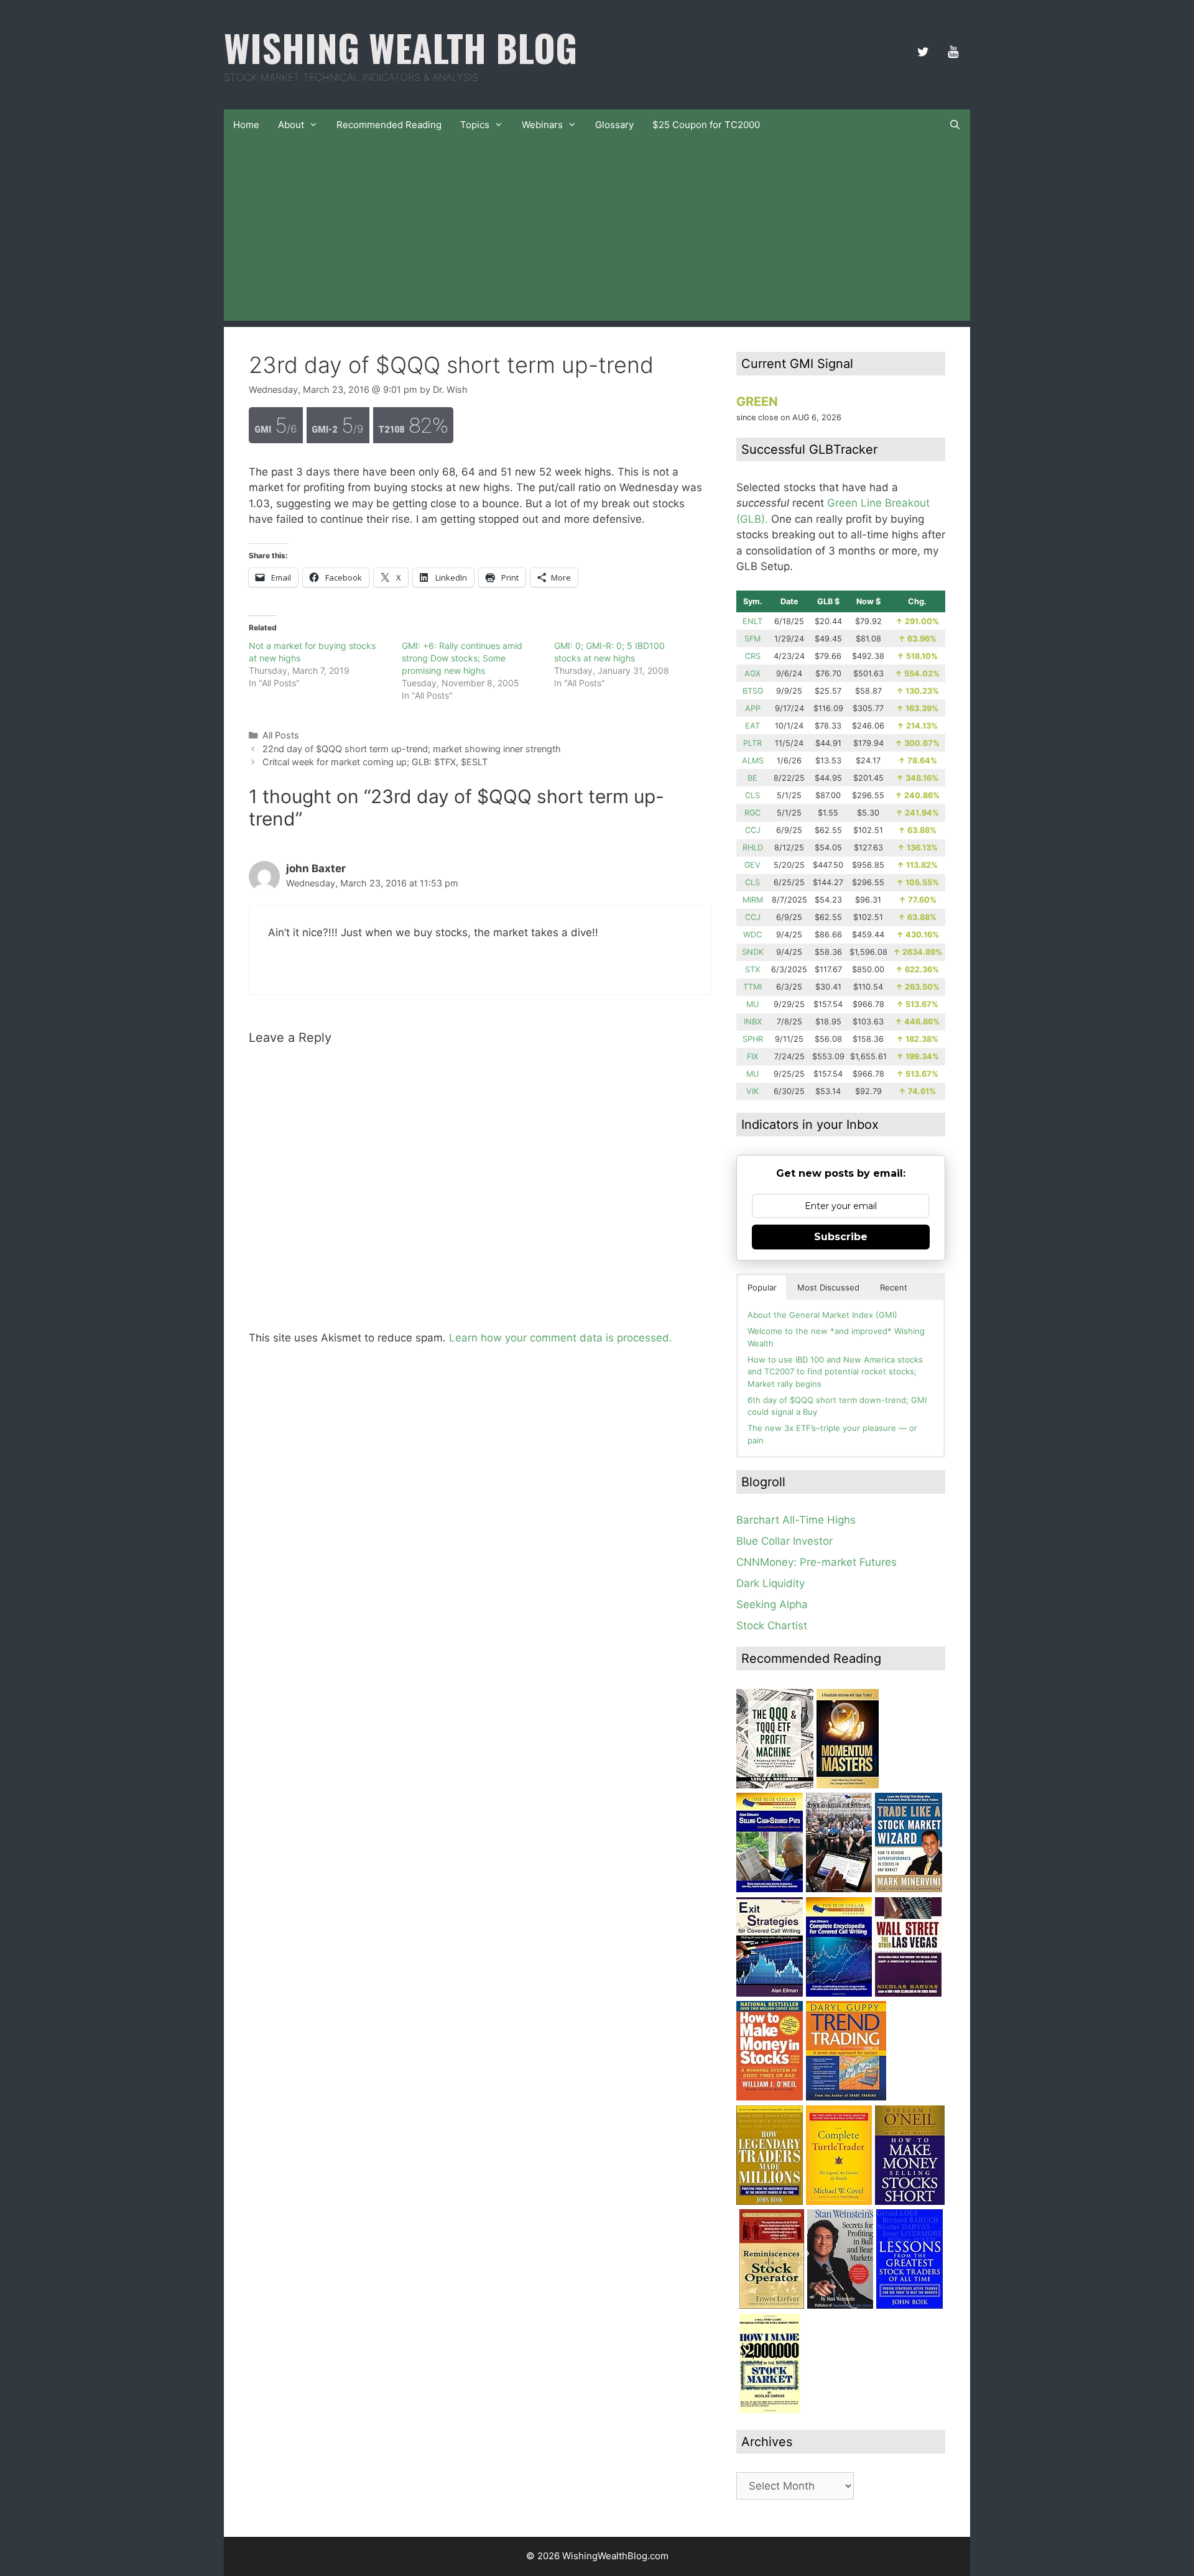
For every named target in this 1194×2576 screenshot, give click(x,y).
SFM (752, 639)
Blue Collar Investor (784, 1541)
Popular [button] (762, 1287)
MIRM (753, 900)
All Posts (281, 735)
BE (752, 778)
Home (246, 125)
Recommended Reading (389, 125)
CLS (752, 795)
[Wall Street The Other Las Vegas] (908, 1993)
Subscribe (841, 1237)
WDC (752, 935)
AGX (752, 674)
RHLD (753, 848)
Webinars (542, 125)
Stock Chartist (772, 1626)
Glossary (614, 125)
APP (753, 708)
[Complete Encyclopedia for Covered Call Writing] (839, 1993)
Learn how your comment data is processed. (561, 1338)
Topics (475, 125)
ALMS (753, 761)
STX (752, 969)
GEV (752, 865)
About (291, 125)
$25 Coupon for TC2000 (706, 125)
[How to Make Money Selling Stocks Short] (910, 2201)
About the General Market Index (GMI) (822, 1315)
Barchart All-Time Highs (796, 1520)
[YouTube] (953, 52)
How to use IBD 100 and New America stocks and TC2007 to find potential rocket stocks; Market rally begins (835, 1372)
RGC (752, 813)
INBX (753, 1022)
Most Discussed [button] (828, 1287)
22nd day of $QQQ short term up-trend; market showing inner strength (412, 749)
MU (752, 1004)
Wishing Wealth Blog (400, 47)
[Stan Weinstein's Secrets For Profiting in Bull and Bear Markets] (840, 2305)
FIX (752, 1056)
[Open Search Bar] (955, 125)
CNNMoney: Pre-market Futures (817, 1562)
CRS (753, 656)
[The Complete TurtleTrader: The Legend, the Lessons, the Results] (839, 2201)
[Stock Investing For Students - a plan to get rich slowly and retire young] (839, 1888)
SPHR (753, 1039)
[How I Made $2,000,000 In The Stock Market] (770, 2409)
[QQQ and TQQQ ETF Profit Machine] (775, 1785)
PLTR (752, 743)
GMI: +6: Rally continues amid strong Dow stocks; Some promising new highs (462, 658)
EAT (752, 726)
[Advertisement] (597, 234)
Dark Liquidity (771, 1583)
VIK (752, 1091)
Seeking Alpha (772, 1604)
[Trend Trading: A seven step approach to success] (846, 2097)
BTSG (753, 691)
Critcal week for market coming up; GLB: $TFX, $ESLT (375, 762)
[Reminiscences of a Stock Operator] (772, 2305)
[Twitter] (923, 52)
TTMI (752, 987)
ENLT (752, 621)
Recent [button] (894, 1287)
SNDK (753, 952)
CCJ (753, 830)
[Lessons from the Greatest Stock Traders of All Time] (909, 2305)
